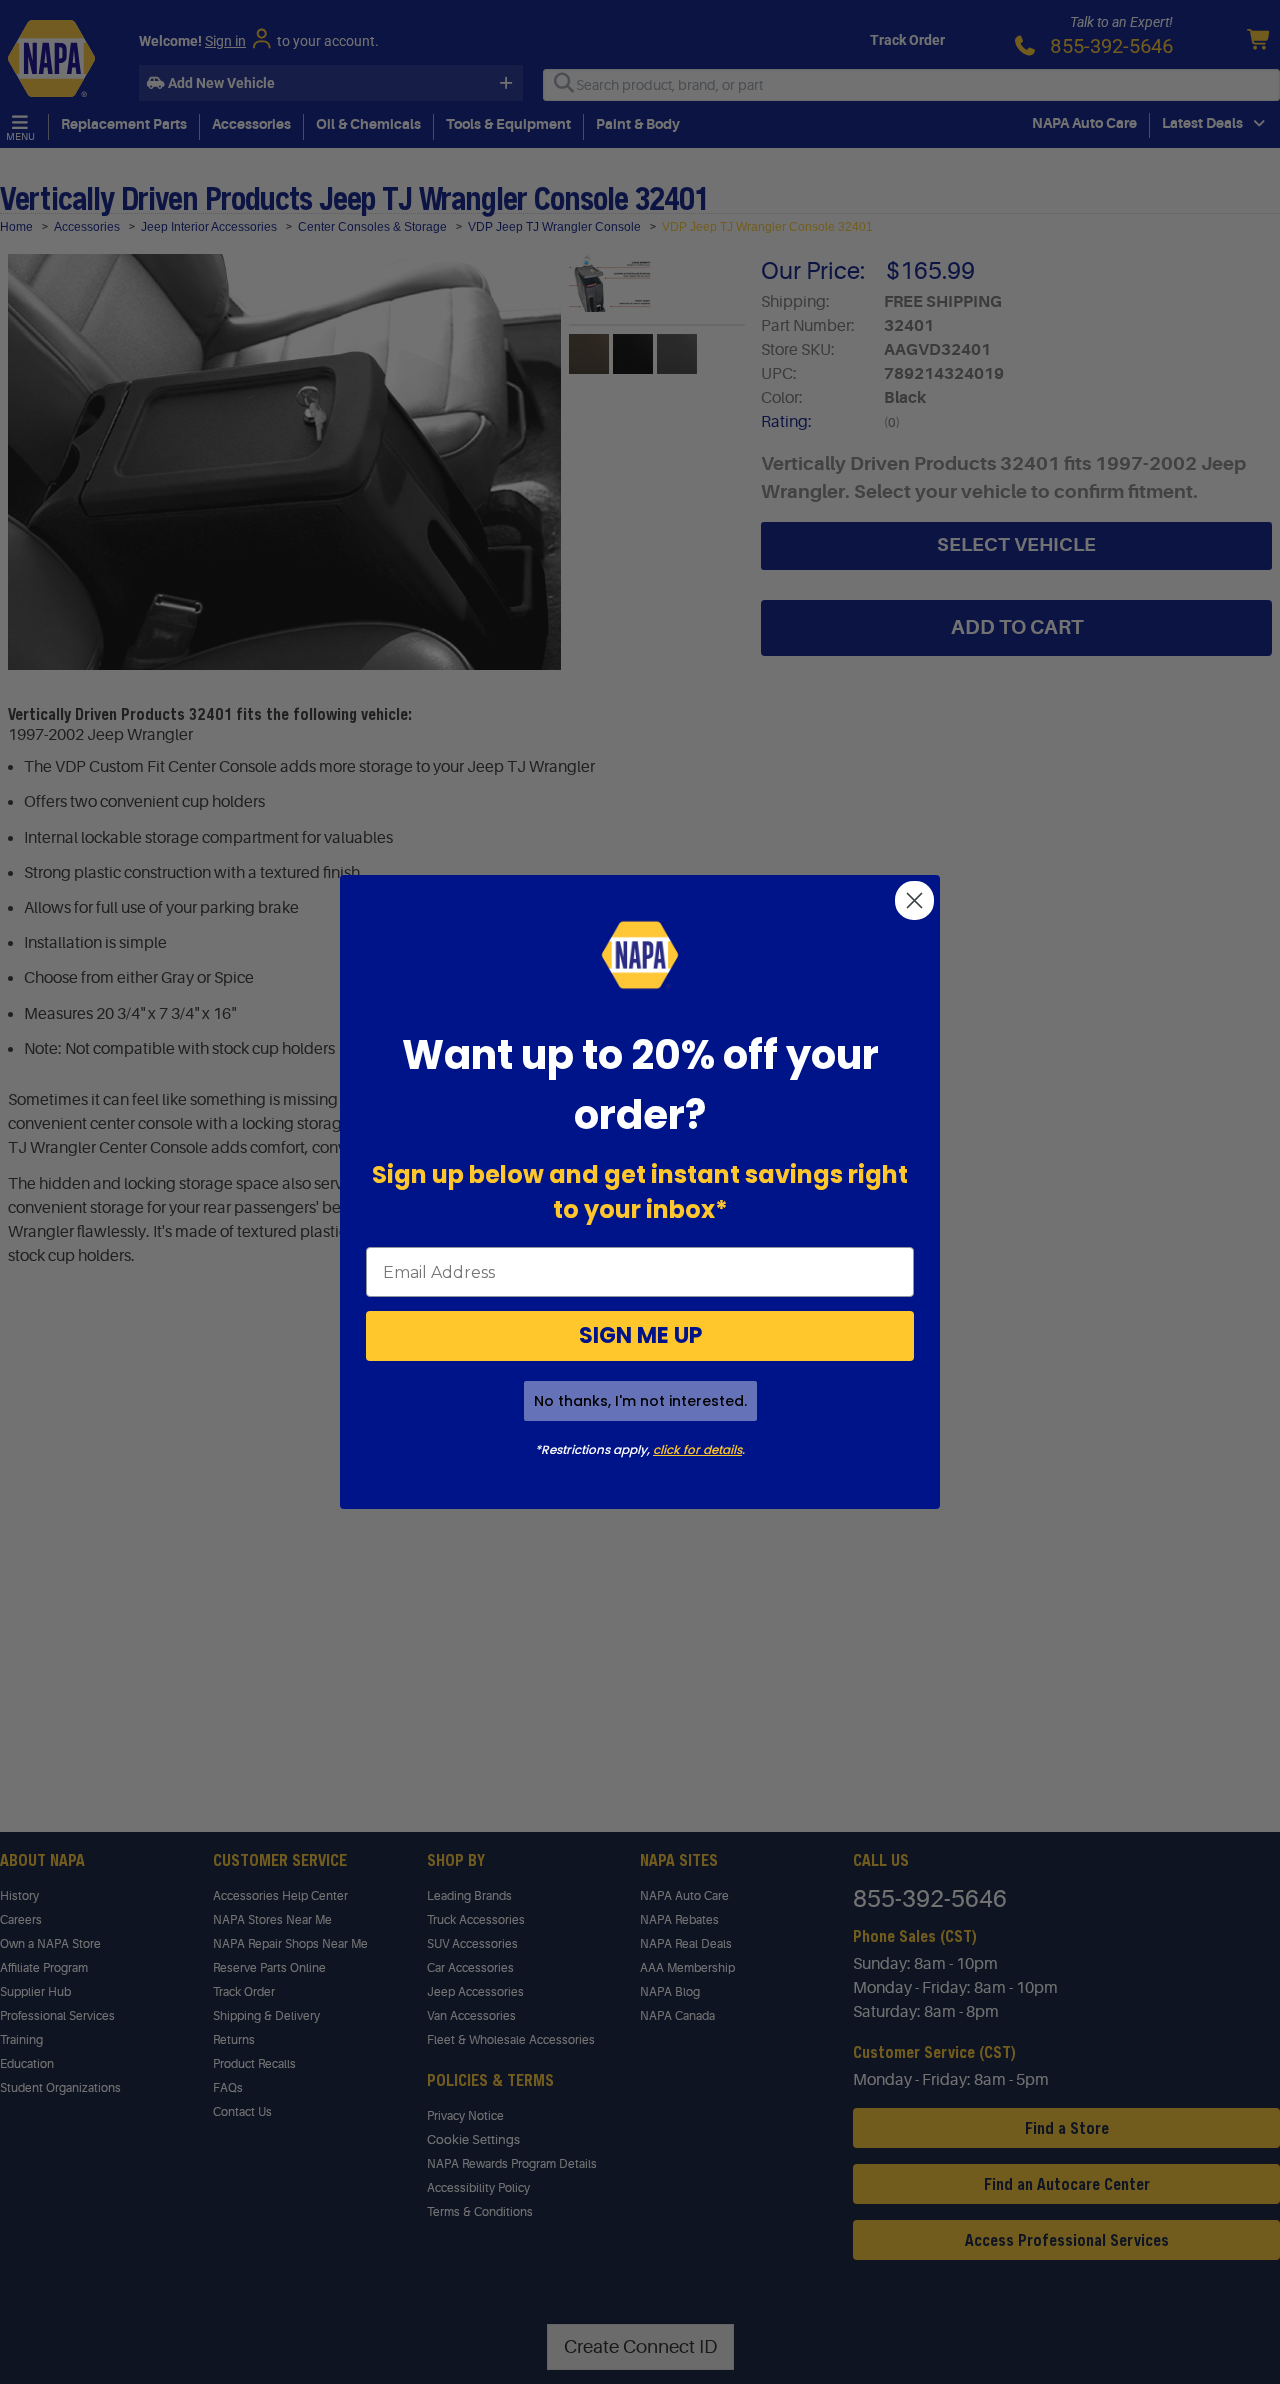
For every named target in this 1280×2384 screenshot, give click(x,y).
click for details (697, 1449)
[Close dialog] (914, 900)
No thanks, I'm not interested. (640, 1401)
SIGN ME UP (640, 1335)
